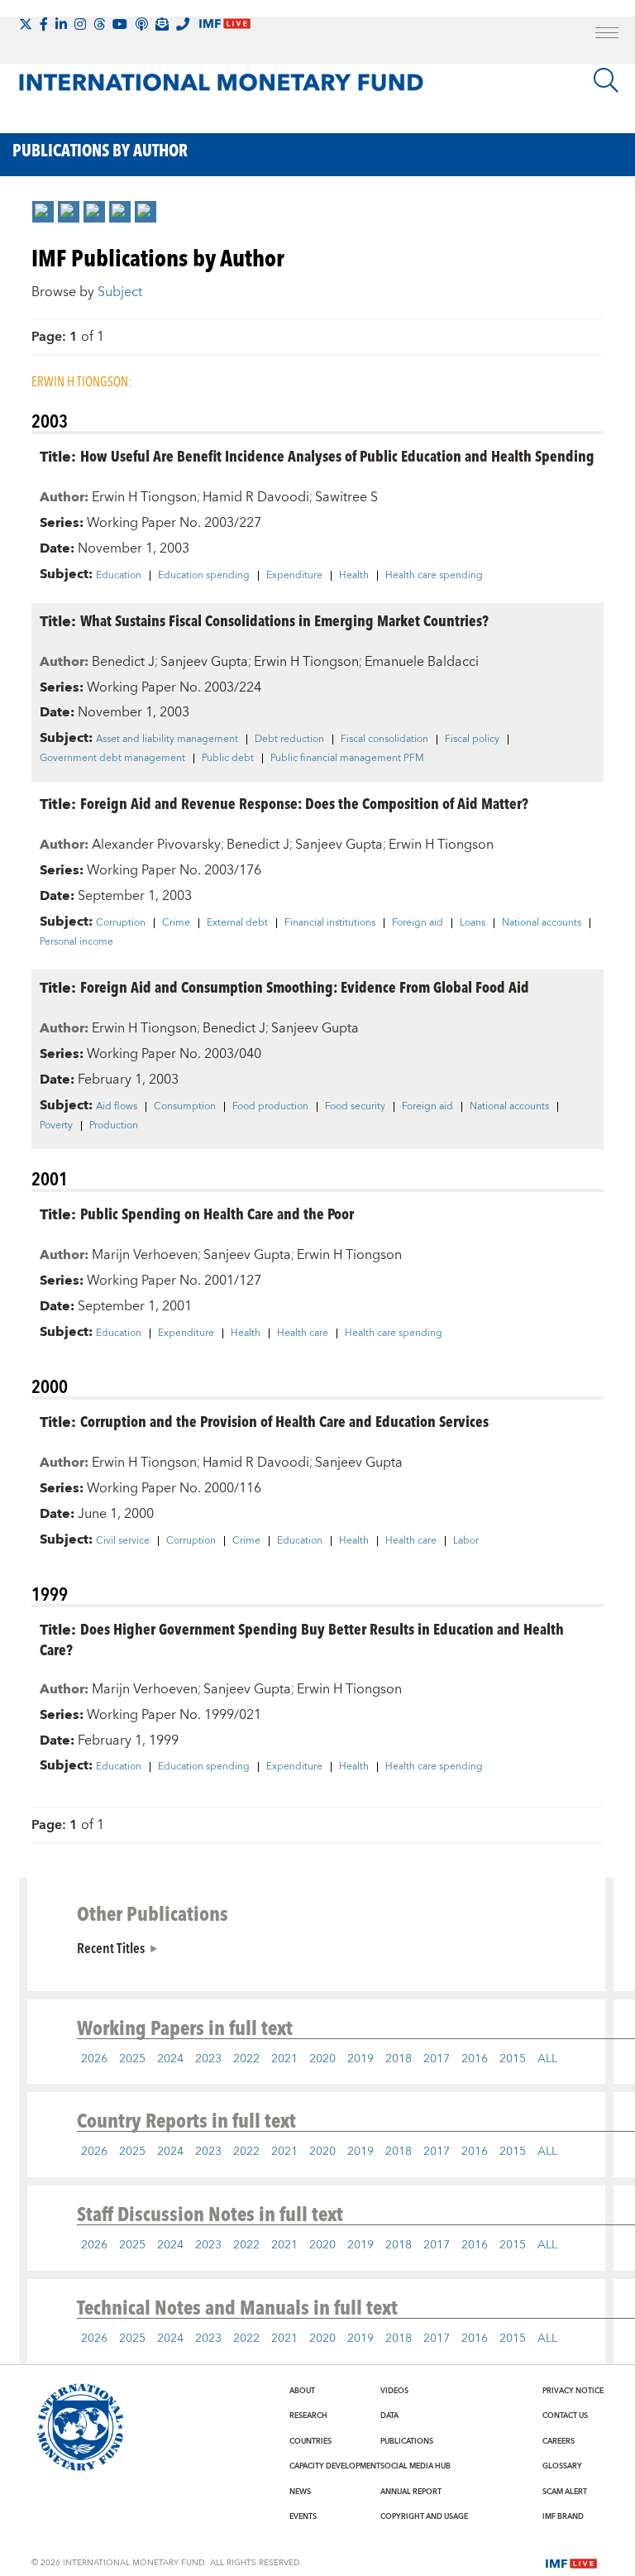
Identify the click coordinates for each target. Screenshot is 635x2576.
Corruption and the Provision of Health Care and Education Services (284, 1421)
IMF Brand (563, 2516)
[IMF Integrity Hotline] (183, 24)
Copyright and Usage (424, 2516)
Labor (466, 1541)
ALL (547, 2059)
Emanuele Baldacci (422, 662)
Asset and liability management (167, 740)
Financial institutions (330, 923)
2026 (94, 2059)
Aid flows (117, 1107)
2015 (513, 2059)
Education (119, 576)
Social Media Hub (415, 2466)
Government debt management (112, 759)
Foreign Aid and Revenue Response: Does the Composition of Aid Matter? (304, 803)
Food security (355, 1107)
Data (389, 2416)
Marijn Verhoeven (145, 1255)
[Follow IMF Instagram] (80, 24)
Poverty (56, 1126)
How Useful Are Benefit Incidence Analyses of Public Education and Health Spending (337, 455)
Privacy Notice (573, 2391)
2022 (246, 2059)
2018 (399, 2059)
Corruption (121, 923)
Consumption (185, 1107)
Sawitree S (346, 497)
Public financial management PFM (347, 759)
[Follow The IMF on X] (26, 24)
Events (303, 2516)
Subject (120, 292)
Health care (303, 1333)
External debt (237, 923)
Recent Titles (111, 1947)
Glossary (562, 2466)
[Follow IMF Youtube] (120, 24)
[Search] (606, 80)
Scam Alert (565, 2492)
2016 (475, 2059)
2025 (132, 2059)
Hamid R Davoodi (256, 497)
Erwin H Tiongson (144, 497)
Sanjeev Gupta (204, 662)
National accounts (542, 923)
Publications (407, 2441)
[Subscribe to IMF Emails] (162, 24)
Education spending (204, 576)
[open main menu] (607, 35)
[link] (43, 212)
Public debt (228, 759)
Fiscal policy (472, 740)
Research (308, 2416)
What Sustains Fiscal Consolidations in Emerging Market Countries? (284, 620)
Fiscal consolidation (384, 740)
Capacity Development (335, 2466)
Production (114, 1126)
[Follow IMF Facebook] (44, 24)
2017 (437, 2059)
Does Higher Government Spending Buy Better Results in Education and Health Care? (302, 1639)
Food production (270, 1107)
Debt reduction (289, 740)
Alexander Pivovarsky (156, 845)
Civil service (123, 1541)
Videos (394, 2391)
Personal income (76, 942)
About (302, 2391)
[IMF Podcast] (141, 24)
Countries (310, 2441)
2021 (284, 2059)
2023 (208, 2059)
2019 (360, 2059)
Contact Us (565, 2416)
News (300, 2492)
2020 (322, 2059)
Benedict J (123, 662)
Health (354, 576)
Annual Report (411, 2492)
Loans (473, 923)
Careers (559, 2441)
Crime (176, 923)
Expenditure (294, 576)
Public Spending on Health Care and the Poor (217, 1213)
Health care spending (434, 576)
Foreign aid (418, 923)
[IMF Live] (571, 2562)
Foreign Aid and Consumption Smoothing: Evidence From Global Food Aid (305, 986)
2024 (170, 2059)
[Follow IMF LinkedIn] (61, 24)
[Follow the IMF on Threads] (99, 24)
